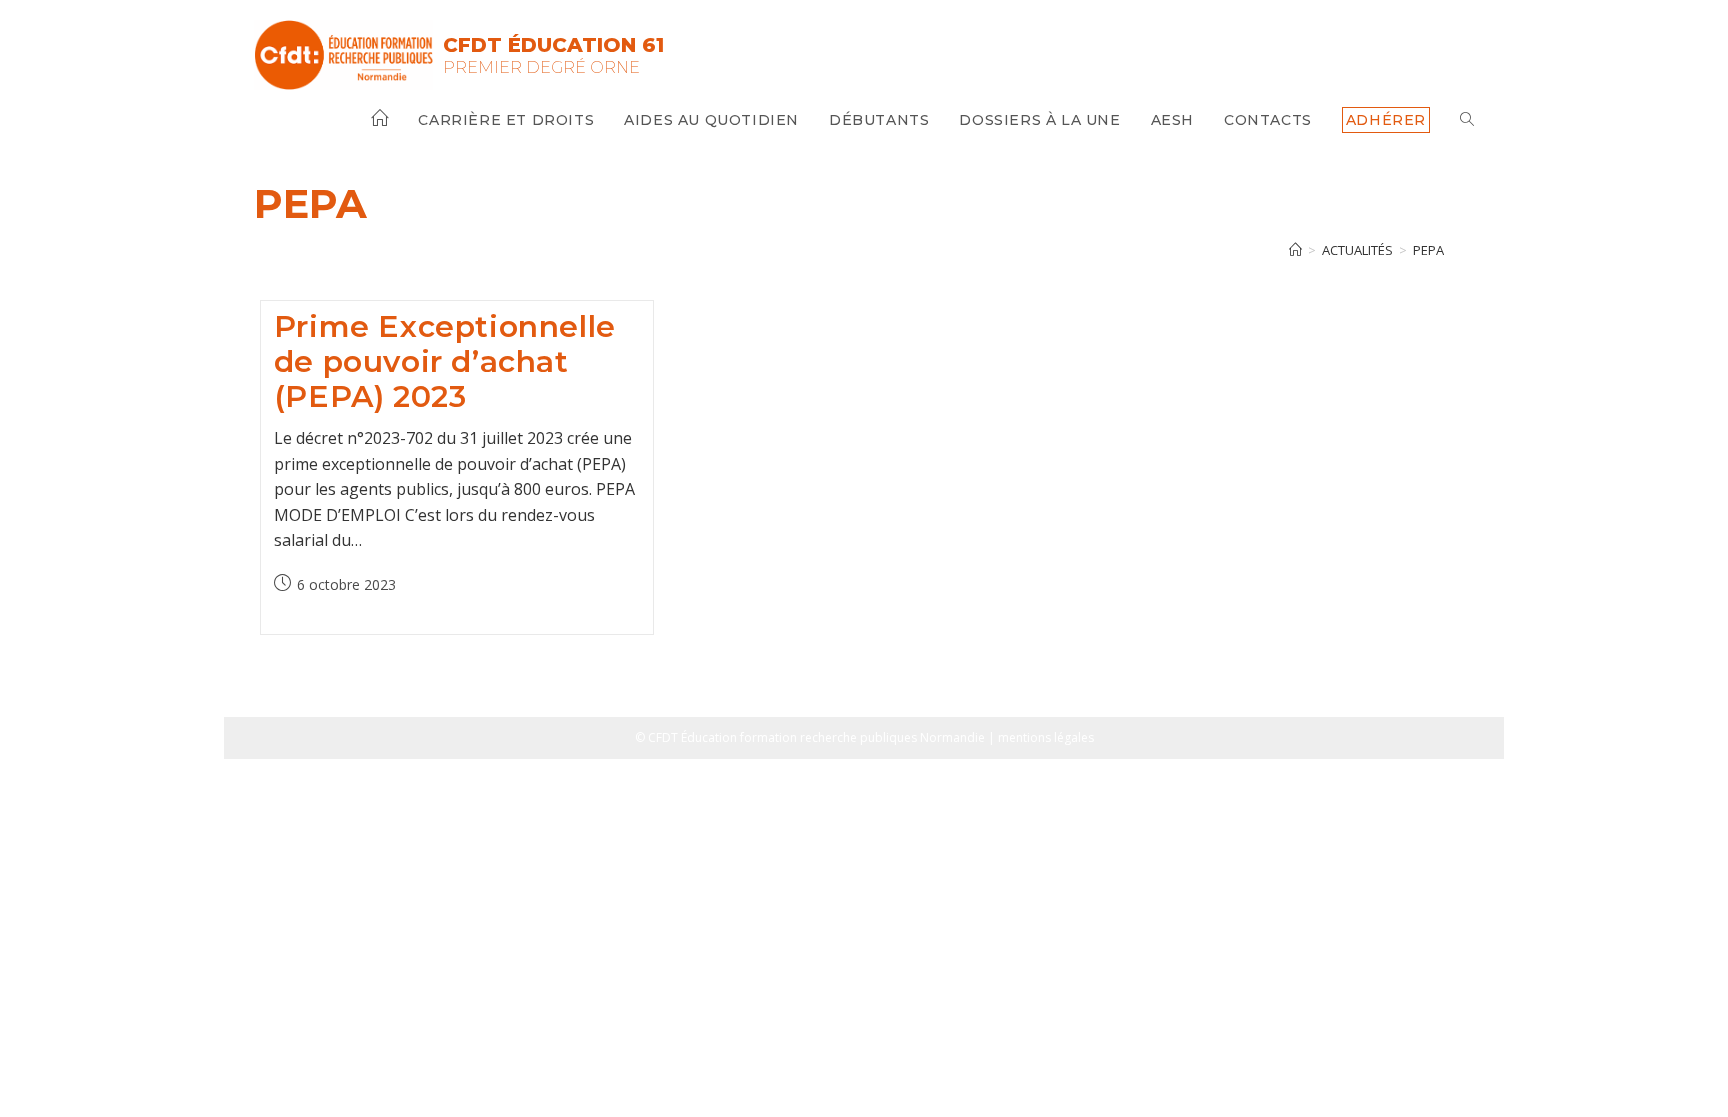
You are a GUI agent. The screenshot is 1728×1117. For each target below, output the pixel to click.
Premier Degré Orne (541, 67)
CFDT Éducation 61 (553, 45)
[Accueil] (1295, 250)
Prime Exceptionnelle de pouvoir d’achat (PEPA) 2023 (445, 361)
